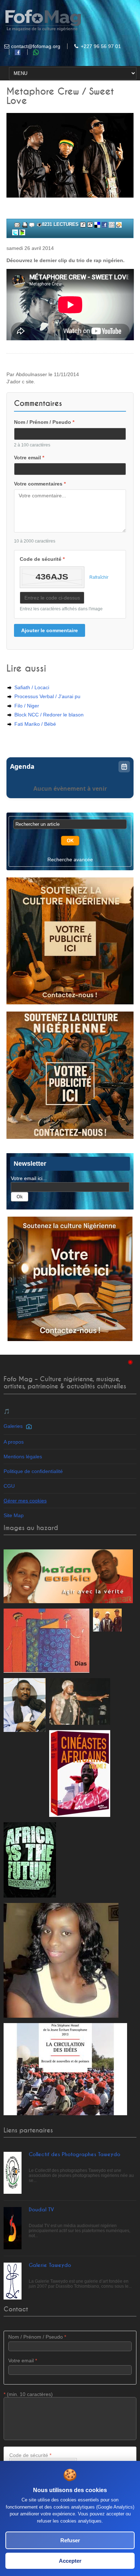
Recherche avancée (70, 860)
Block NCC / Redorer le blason (49, 715)
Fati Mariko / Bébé (35, 724)
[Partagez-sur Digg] (112, 224)
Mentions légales (23, 1457)
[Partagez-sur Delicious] (97, 224)
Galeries (15, 1426)
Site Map (14, 1515)
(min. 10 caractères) (28, 2394)
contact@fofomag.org (36, 46)
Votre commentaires (40, 484)
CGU (9, 1486)
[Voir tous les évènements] (124, 767)
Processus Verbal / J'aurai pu (47, 696)
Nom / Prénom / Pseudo (44, 422)
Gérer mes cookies (25, 1501)
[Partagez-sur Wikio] (119, 224)
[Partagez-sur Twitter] (15, 232)
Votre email (29, 458)
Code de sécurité (42, 559)
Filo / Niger (27, 706)
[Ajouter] (32, 224)
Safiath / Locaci (32, 687)
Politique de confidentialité (33, 1471)
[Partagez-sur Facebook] (104, 224)
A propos (14, 1442)
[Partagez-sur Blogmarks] (22, 232)
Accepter (70, 2561)
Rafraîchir (99, 577)
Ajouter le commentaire (50, 630)
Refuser (70, 2540)
